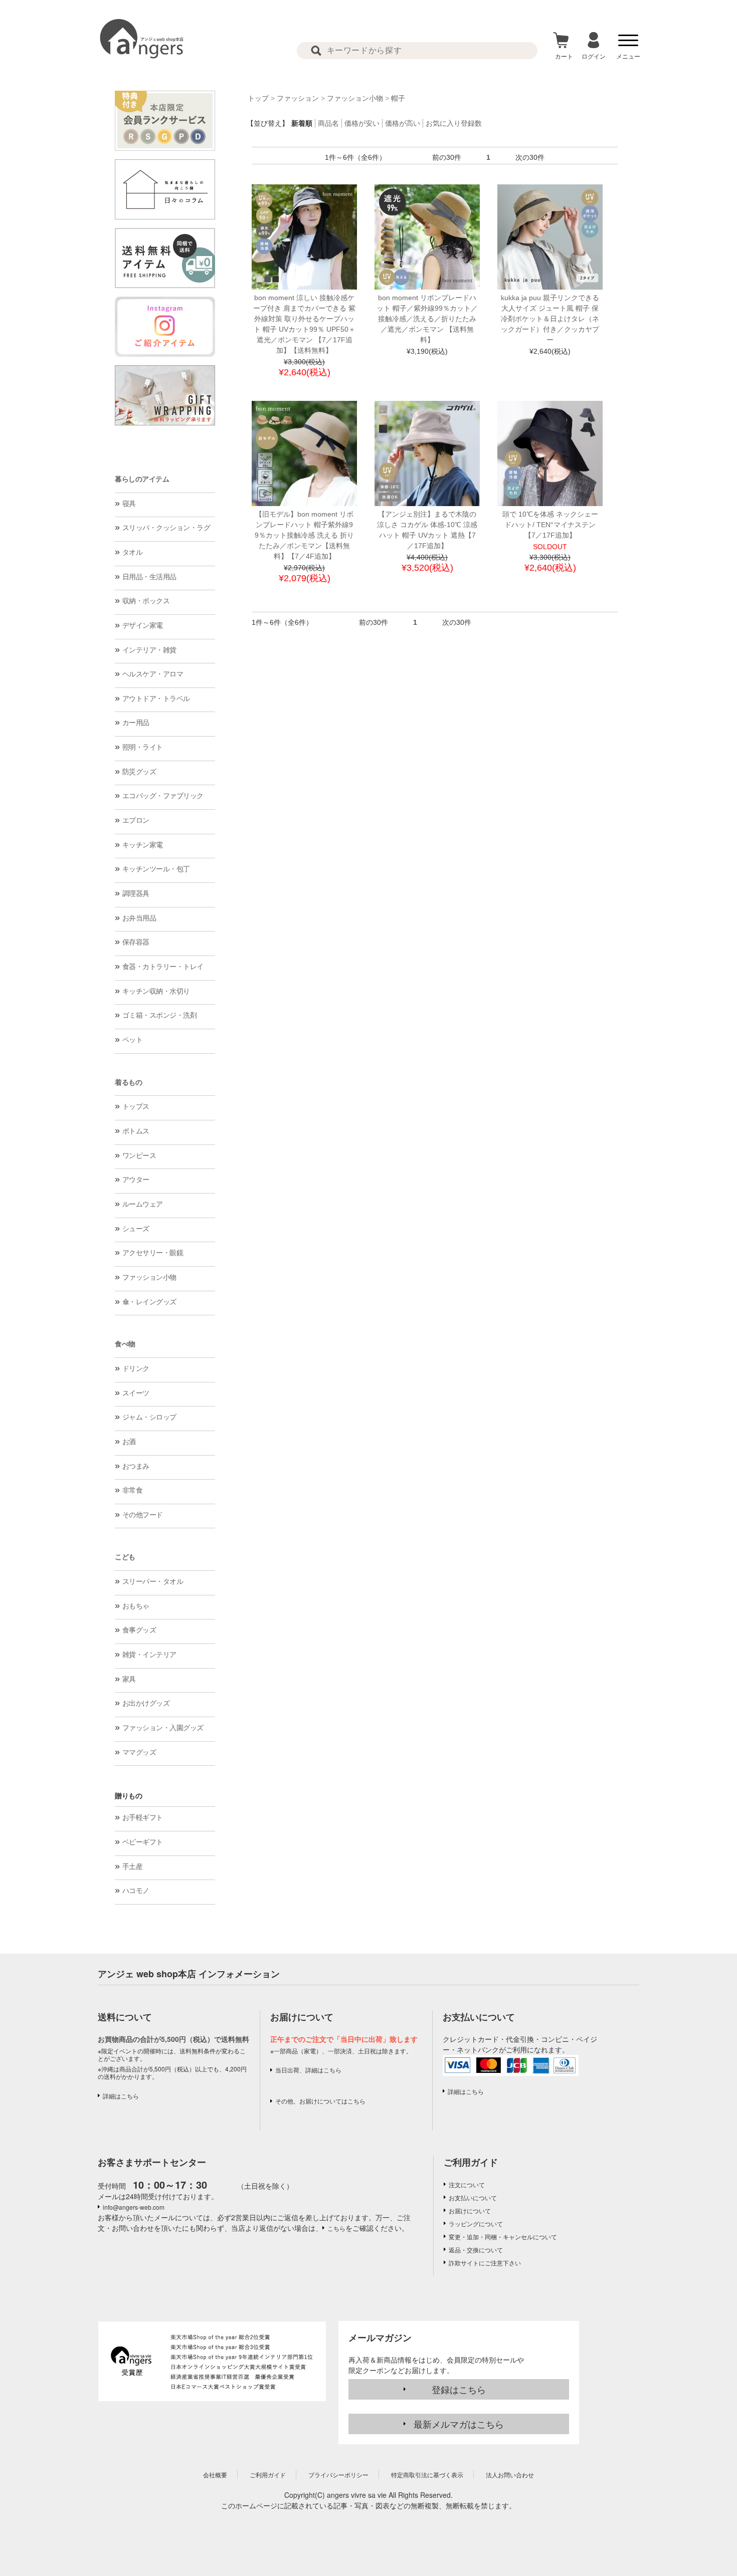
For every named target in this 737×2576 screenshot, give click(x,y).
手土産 (133, 1866)
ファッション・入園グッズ (163, 1728)
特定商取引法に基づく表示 (427, 2475)
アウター (136, 1180)
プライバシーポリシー (338, 2475)
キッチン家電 (143, 845)
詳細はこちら (121, 2096)
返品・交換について (476, 2250)
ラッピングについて (476, 2223)
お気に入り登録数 (454, 123)
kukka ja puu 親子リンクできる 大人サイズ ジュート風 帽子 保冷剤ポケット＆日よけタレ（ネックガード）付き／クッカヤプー (550, 319)
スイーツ (136, 1393)
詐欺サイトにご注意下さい (485, 2263)
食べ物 (125, 1344)
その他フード (143, 1515)
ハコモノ (136, 1891)
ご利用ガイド (471, 2162)
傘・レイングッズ (149, 1302)
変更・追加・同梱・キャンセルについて (503, 2237)
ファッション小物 (149, 1277)
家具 (129, 1679)
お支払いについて (473, 2197)
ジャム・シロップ (149, 1417)
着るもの (128, 1082)
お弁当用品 (139, 918)
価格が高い (403, 123)
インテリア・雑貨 (149, 650)
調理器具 (136, 893)
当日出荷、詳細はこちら (308, 2070)
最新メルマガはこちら (459, 2424)
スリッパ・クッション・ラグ (166, 528)
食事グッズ (139, 1630)
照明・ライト (143, 747)
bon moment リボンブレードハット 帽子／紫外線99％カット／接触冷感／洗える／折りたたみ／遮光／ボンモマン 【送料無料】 (427, 319)
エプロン (136, 820)
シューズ (136, 1229)
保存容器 (136, 942)
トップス (136, 1106)
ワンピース (139, 1155)
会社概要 (215, 2475)
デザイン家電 (143, 625)
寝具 (129, 504)
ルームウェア (143, 1204)
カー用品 (136, 723)
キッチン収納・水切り (156, 991)
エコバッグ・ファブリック (163, 796)
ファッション (298, 98)
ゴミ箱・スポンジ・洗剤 (160, 1015)
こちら (336, 2228)
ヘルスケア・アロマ (153, 674)
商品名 (328, 123)
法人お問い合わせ (510, 2475)
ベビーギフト (143, 1842)
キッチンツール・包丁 (156, 869)
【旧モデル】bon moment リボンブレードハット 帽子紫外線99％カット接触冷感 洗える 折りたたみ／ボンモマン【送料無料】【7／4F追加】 (304, 535)
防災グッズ (139, 772)
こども (125, 1557)
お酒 (129, 1442)
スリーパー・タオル (153, 1581)
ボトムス (136, 1131)
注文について (467, 2184)
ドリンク (136, 1368)
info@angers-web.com (134, 2207)
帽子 (398, 98)
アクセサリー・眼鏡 (153, 1253)
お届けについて (470, 2210)
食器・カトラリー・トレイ (163, 967)
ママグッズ (139, 1752)
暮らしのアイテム (142, 479)
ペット (133, 1040)
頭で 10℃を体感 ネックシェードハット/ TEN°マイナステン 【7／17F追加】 (550, 525)
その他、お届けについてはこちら (320, 2101)
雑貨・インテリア (149, 1655)
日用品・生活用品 (149, 577)
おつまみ (136, 1466)
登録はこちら (459, 2389)
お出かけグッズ (146, 1703)
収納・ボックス (146, 601)
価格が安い (362, 123)
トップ (258, 98)
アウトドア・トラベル (156, 698)
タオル (133, 552)
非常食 (133, 1490)
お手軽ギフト (143, 1817)
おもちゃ (136, 1606)
